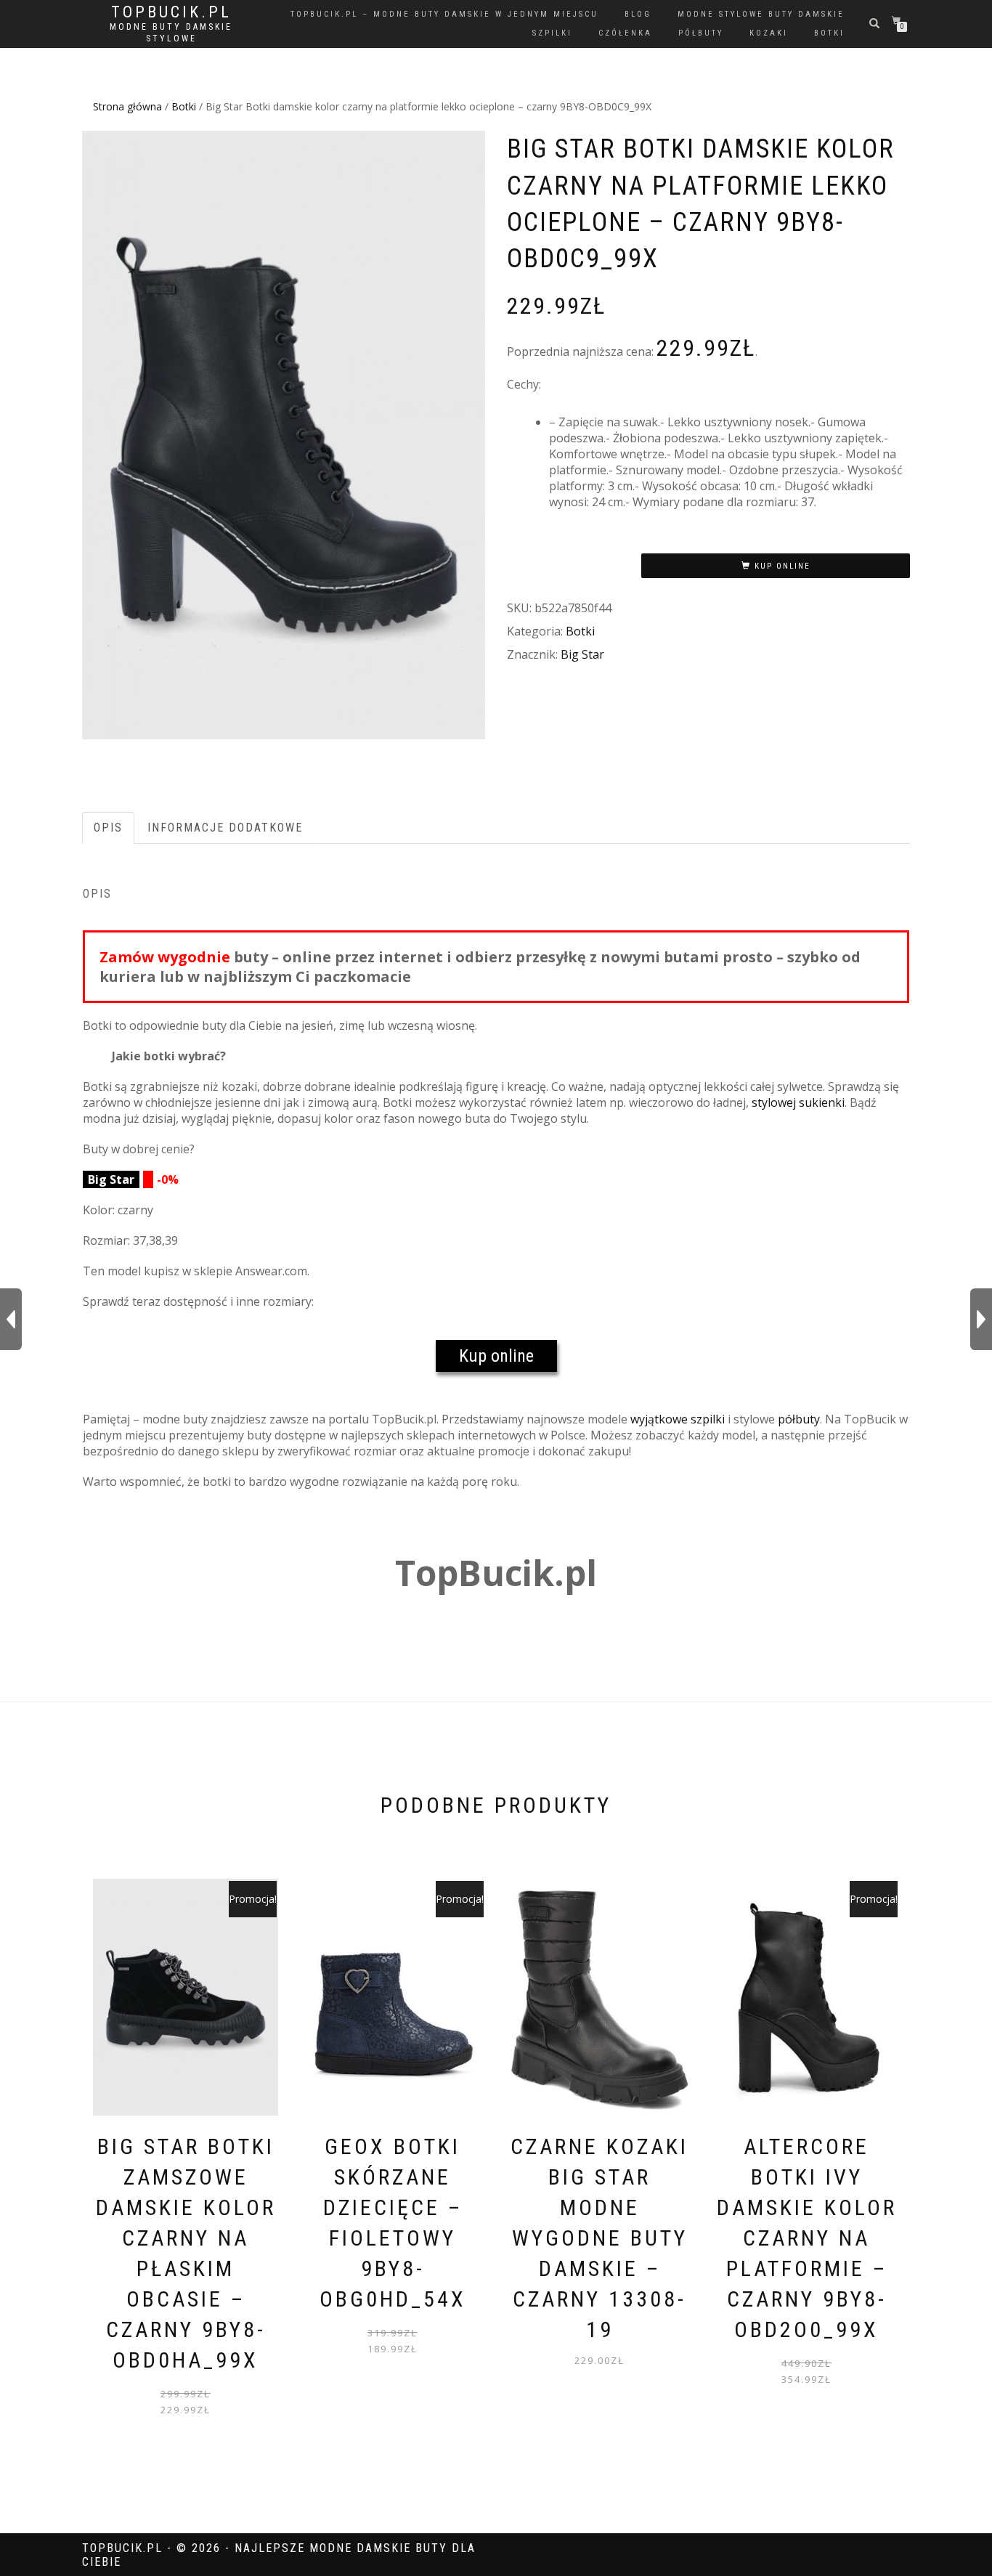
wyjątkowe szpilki (678, 1419)
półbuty (701, 33)
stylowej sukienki (798, 1102)
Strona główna (127, 106)
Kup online (782, 566)
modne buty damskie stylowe (171, 33)
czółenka (625, 33)
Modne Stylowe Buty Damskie (761, 14)
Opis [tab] (108, 828)
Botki (184, 106)
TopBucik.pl (171, 12)
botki (829, 33)
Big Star (582, 654)
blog (638, 14)
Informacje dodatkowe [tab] (225, 828)
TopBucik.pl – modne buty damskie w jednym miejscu (444, 14)
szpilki (552, 33)
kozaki (769, 33)
